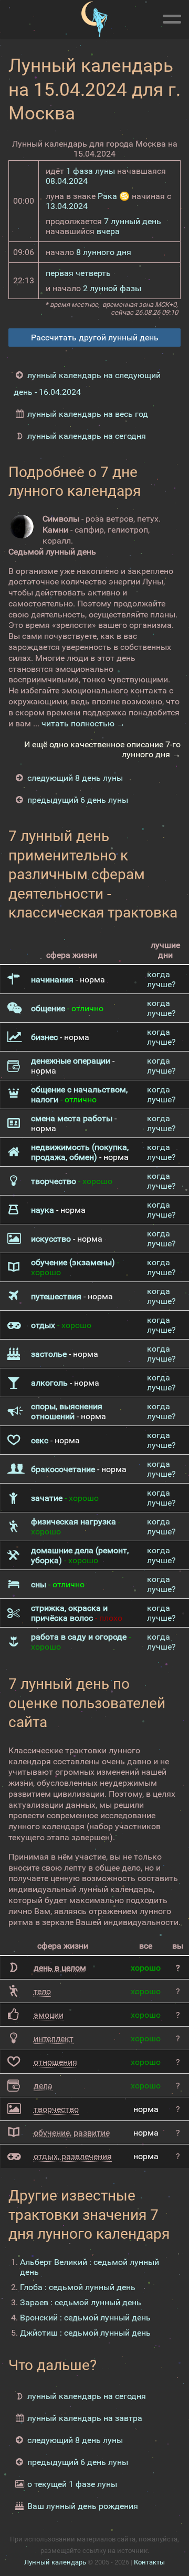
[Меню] (172, 17)
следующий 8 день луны (75, 778)
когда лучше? (161, 979)
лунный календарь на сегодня (87, 436)
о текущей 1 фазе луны (72, 2484)
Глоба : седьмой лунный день (78, 2287)
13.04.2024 (67, 206)
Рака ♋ (114, 196)
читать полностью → (83, 723)
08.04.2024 (67, 181)
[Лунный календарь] (94, 19)
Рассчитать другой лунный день (95, 338)
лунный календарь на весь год (88, 414)
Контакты (149, 2562)
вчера (108, 231)
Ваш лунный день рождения (83, 2506)
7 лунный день (133, 221)
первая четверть (78, 273)
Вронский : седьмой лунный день (85, 2318)
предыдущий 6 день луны (78, 800)
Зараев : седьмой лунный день (81, 2302)
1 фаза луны (91, 171)
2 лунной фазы (112, 288)
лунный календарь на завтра (85, 2418)
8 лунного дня (104, 252)
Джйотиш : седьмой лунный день (85, 2333)
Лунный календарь (55, 2562)
